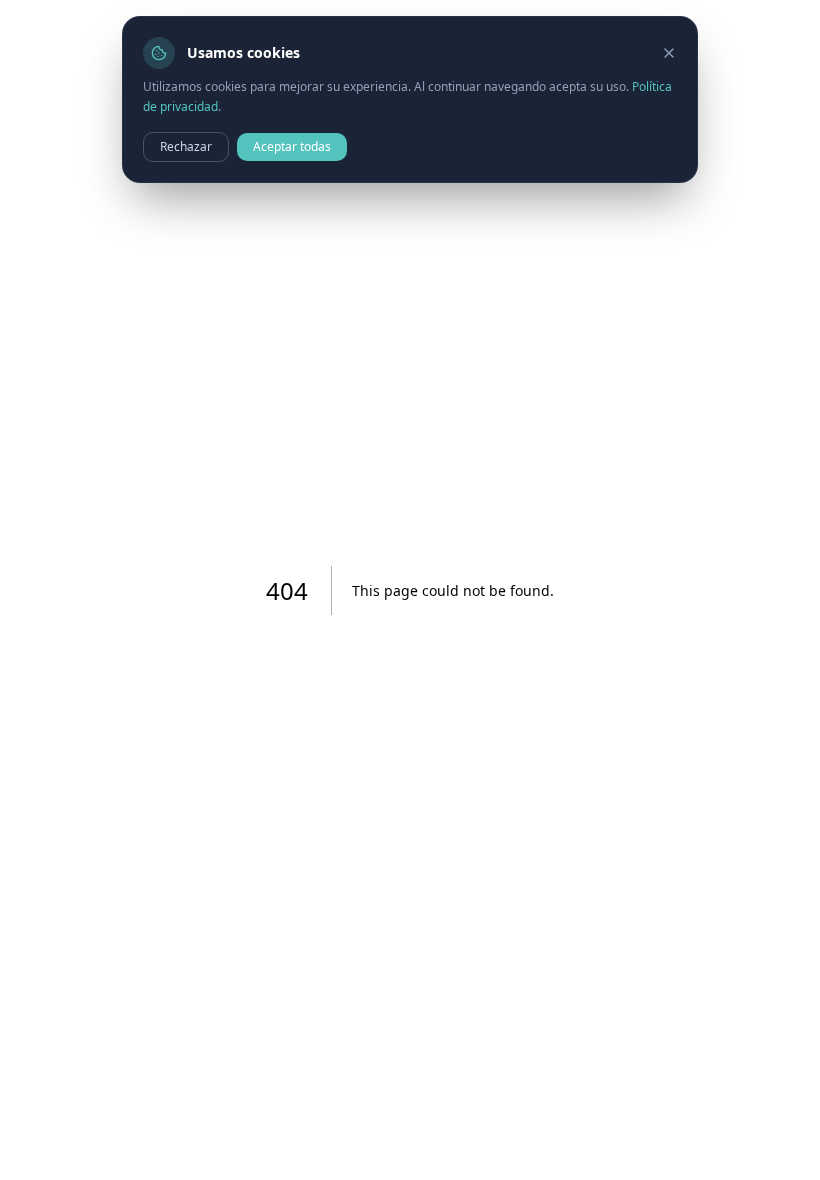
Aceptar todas (292, 146)
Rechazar (186, 146)
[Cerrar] (669, 53)
